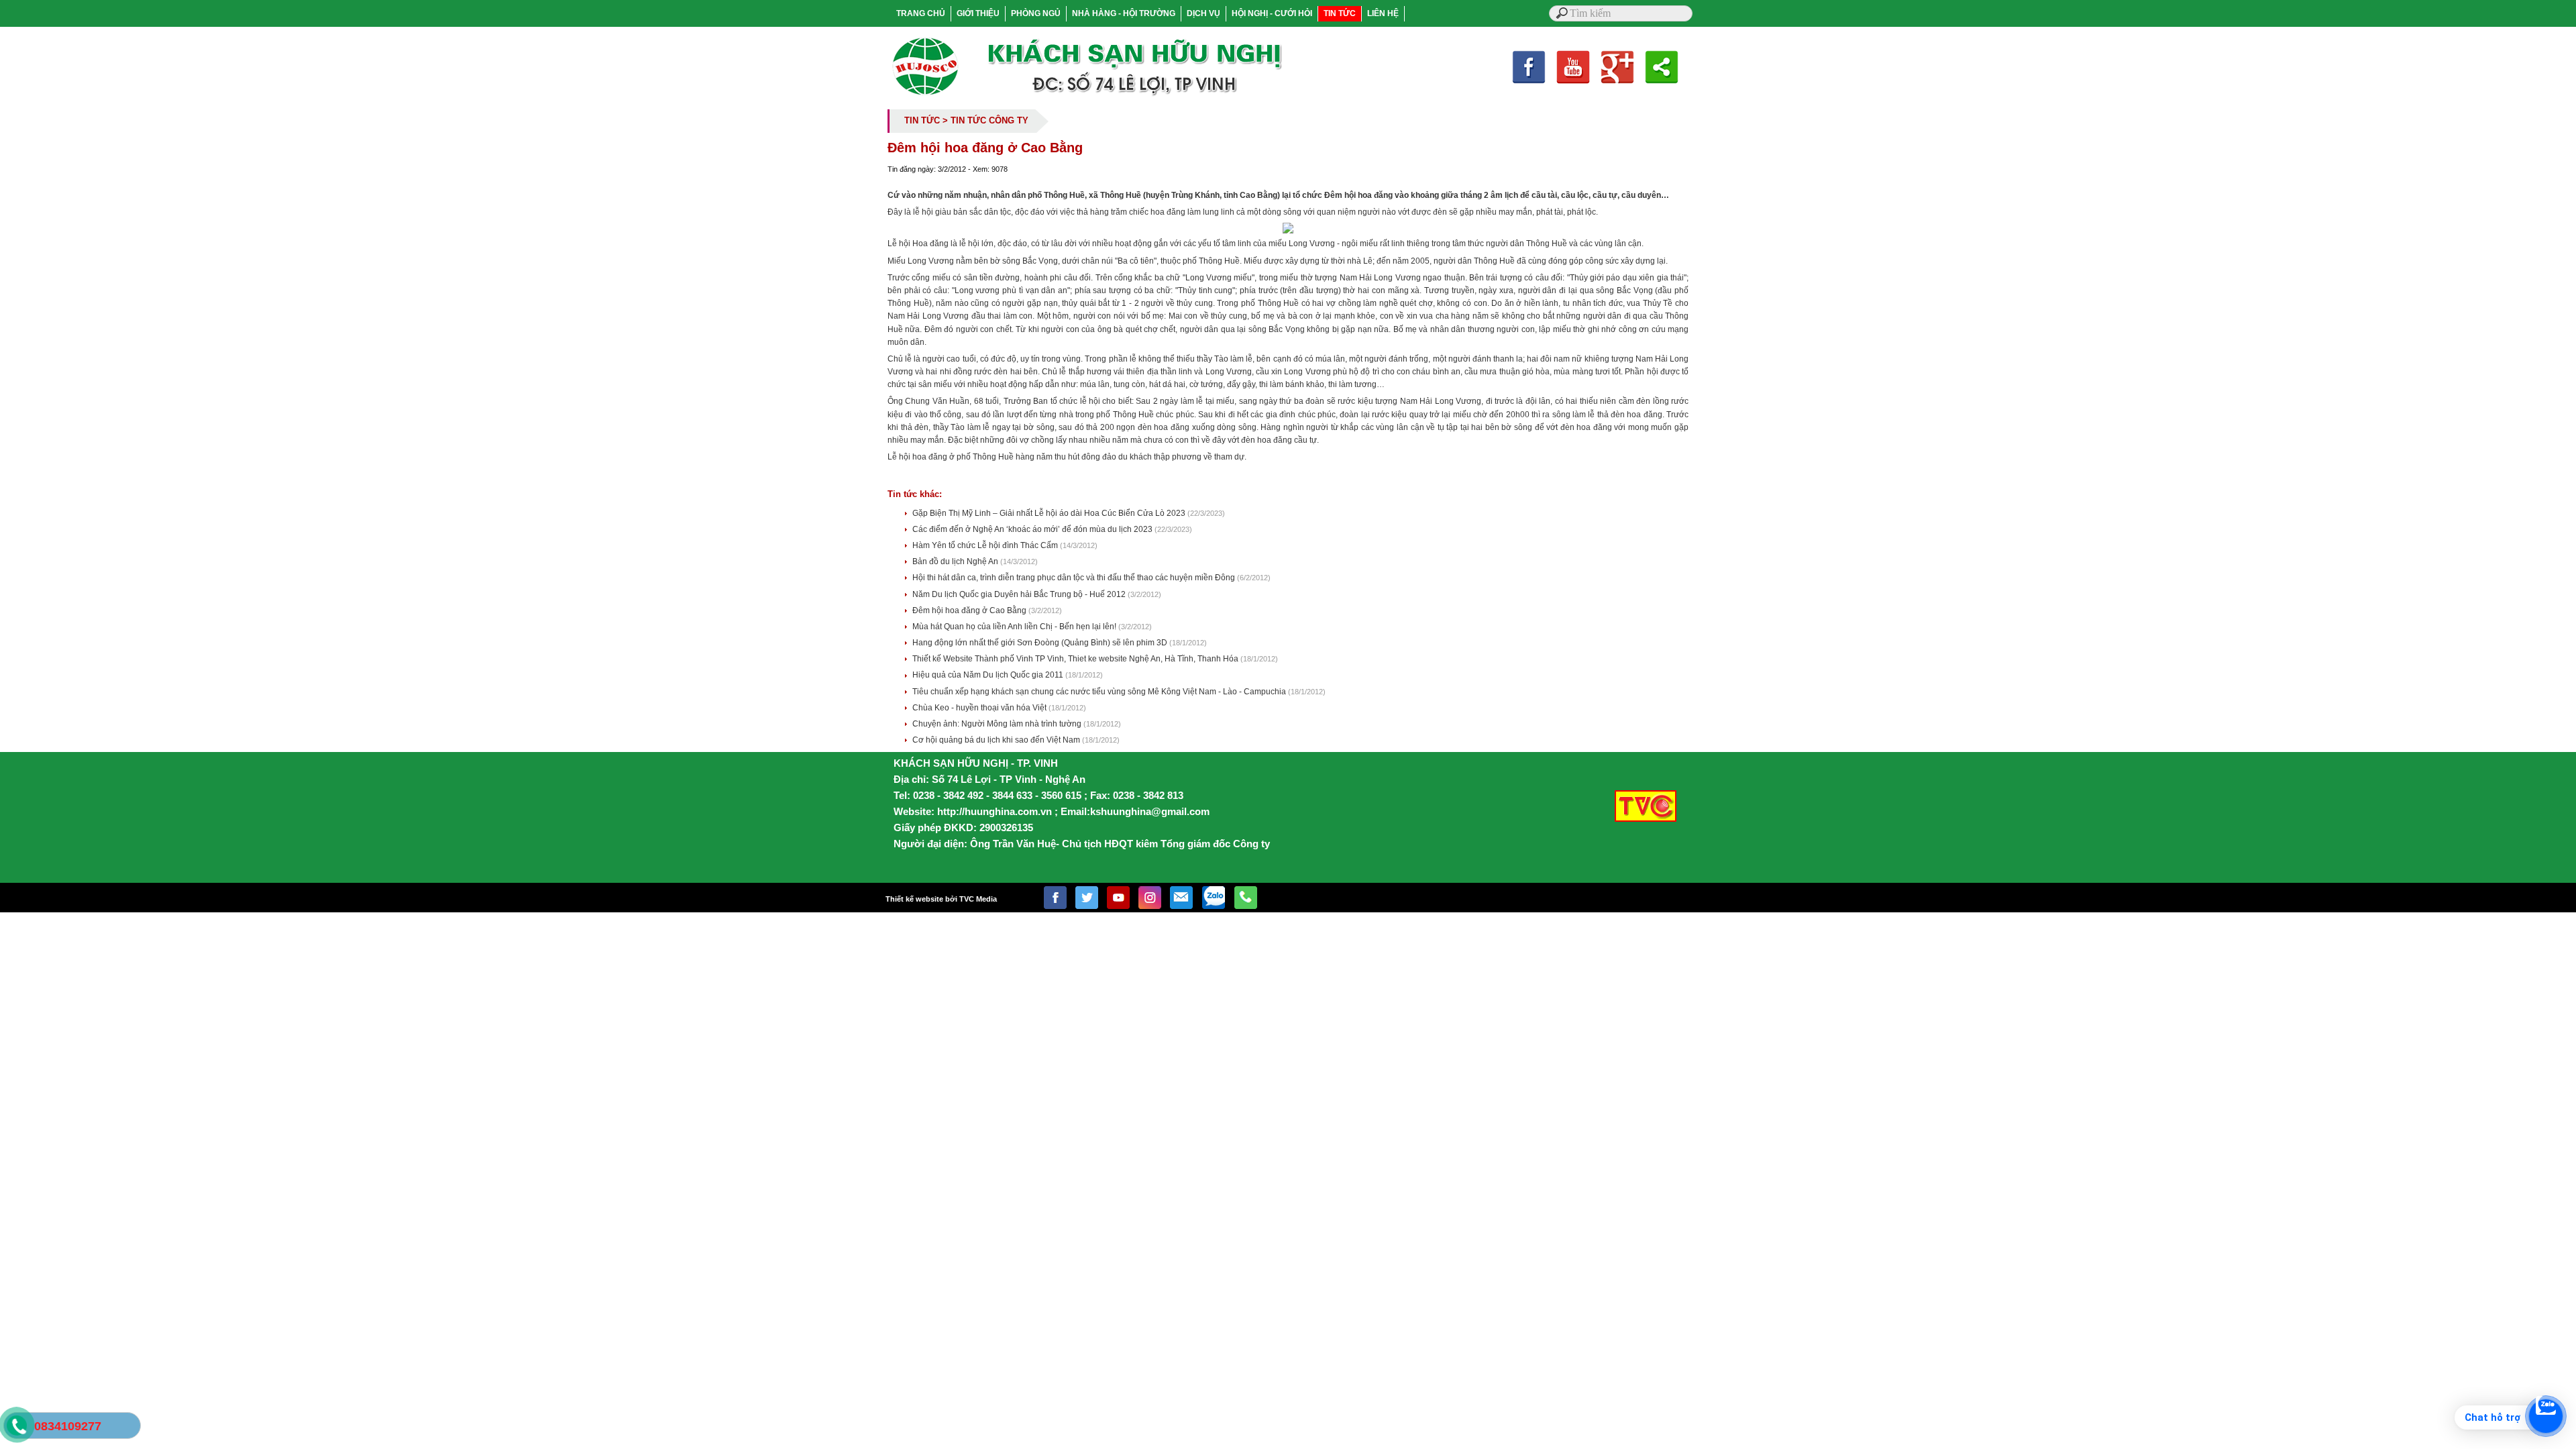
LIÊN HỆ (1383, 13)
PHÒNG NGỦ (1036, 13)
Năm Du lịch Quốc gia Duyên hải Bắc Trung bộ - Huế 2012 (1020, 594)
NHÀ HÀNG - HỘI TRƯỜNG (1124, 13)
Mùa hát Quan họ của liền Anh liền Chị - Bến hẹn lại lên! (1015, 627)
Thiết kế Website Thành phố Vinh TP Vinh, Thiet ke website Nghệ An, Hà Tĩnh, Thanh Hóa (1076, 659)
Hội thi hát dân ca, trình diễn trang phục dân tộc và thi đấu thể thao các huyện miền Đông (1075, 578)
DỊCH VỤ (1203, 13)
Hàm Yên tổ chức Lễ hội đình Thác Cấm (986, 545)
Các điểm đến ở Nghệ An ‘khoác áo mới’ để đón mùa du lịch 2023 (1033, 529)
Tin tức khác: (915, 494)
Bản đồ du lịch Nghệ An (956, 561)
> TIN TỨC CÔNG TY (985, 120)
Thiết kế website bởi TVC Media (941, 899)
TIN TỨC (1340, 13)
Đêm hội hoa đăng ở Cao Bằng (970, 610)
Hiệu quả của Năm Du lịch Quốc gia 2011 (989, 675)
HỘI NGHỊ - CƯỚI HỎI (1272, 13)
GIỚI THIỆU (978, 13)
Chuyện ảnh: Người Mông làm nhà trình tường (998, 724)
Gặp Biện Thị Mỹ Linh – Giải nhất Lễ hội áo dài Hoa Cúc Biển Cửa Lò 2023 (1050, 513)
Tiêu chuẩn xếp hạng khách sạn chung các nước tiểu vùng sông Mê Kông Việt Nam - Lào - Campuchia (1100, 692)
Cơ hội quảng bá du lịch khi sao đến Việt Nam (997, 740)
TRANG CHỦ (921, 13)
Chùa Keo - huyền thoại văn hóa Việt (980, 708)
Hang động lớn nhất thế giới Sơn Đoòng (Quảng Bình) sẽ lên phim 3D (1041, 643)
